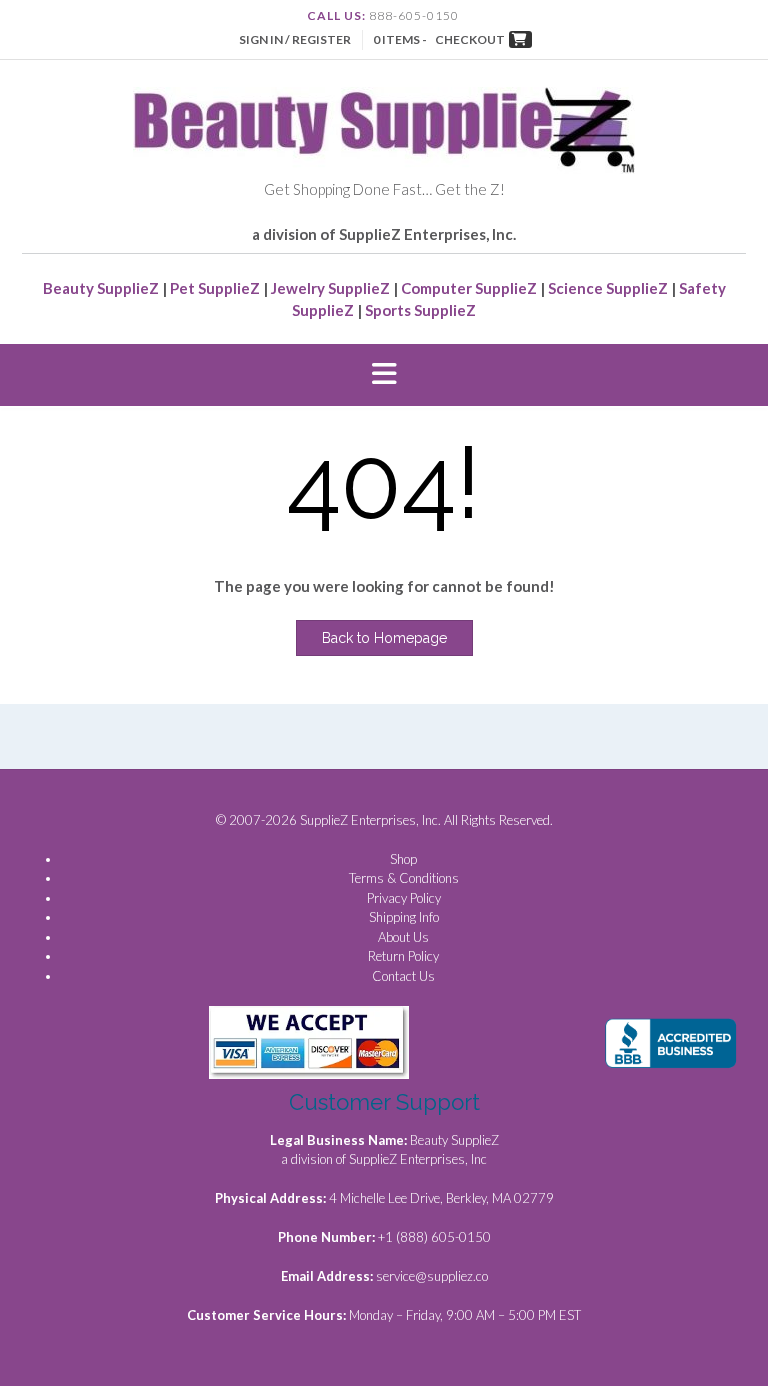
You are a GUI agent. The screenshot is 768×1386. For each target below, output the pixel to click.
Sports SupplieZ (420, 310)
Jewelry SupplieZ (330, 288)
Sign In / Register (295, 39)
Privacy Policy (404, 898)
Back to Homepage (384, 638)
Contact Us (403, 976)
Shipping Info (404, 917)
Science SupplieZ (608, 288)
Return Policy (403, 956)
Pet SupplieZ (215, 288)
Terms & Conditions (404, 878)
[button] (384, 375)
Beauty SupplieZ (101, 288)
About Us (403, 937)
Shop (403, 859)
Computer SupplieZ (469, 288)
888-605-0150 (414, 15)
